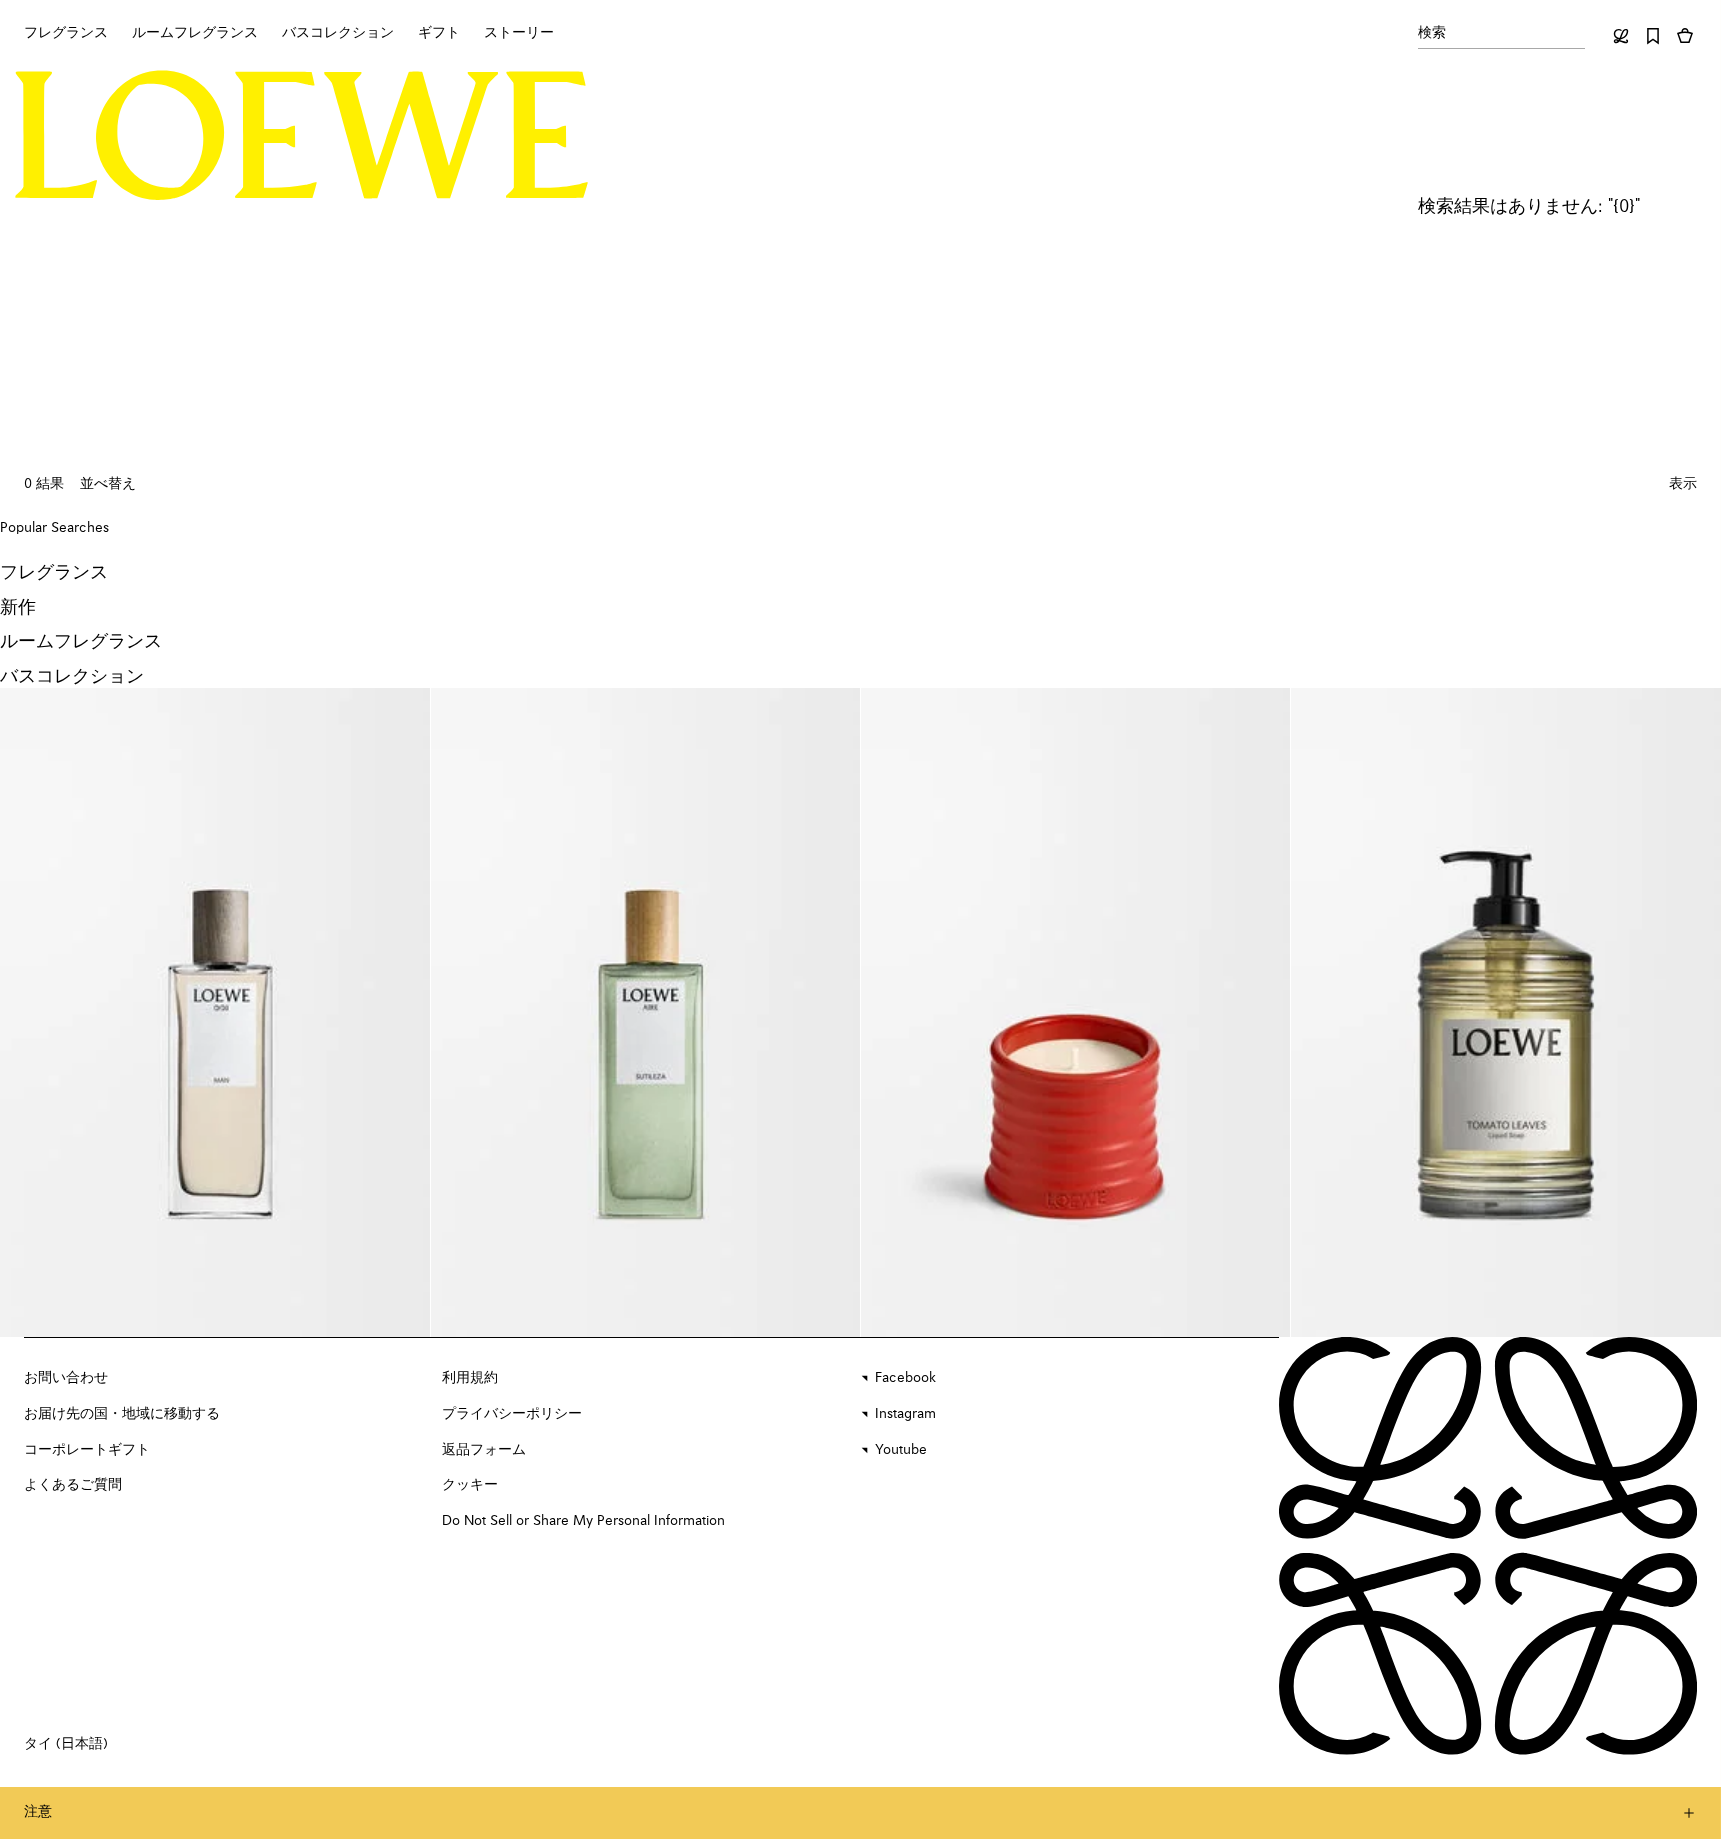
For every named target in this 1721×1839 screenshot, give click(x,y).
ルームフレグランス (81, 642)
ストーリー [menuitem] (519, 33)
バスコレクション (72, 677)
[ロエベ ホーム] (302, 135)
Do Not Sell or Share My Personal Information (583, 1521)
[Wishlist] (1653, 36)
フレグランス (54, 573)
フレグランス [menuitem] (66, 33)
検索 (1432, 33)
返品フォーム (484, 1450)
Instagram (905, 1414)
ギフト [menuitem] (439, 33)
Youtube (901, 1450)
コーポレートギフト (87, 1450)
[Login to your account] (1621, 36)
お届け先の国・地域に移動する (122, 1414)
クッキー (470, 1485)
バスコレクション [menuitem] (338, 33)
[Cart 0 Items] (1685, 36)
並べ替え (108, 484)
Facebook (905, 1378)
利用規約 (470, 1378)
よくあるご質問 (73, 1485)
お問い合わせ (66, 1378)
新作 (18, 608)
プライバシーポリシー (512, 1414)
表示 (1683, 484)
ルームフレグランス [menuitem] (195, 33)
